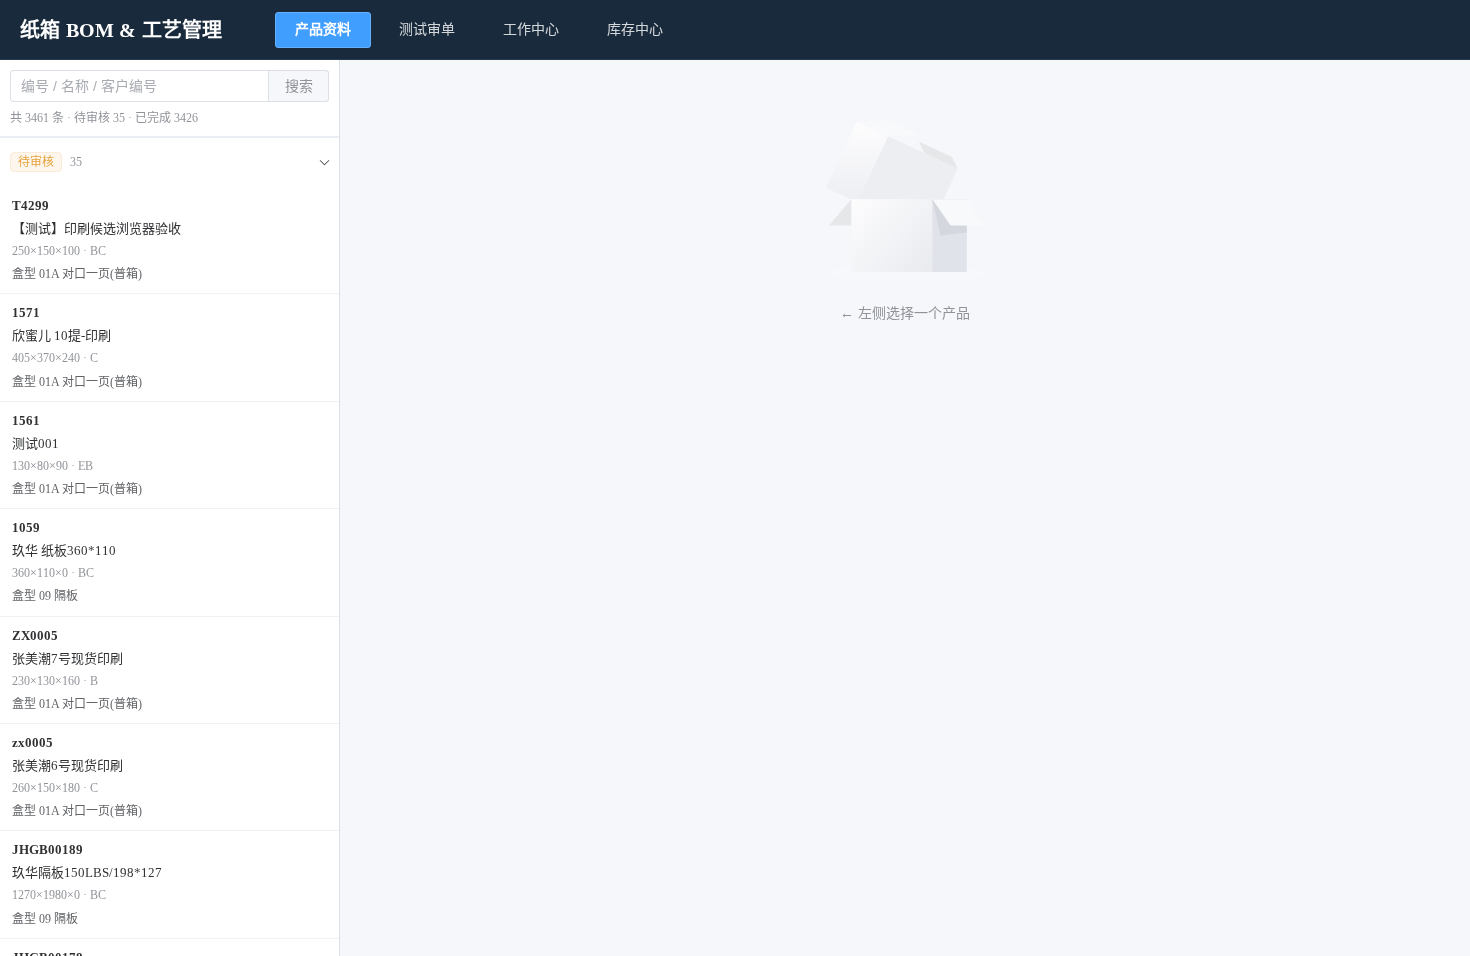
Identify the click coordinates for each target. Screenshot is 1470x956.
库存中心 (635, 29)
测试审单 (427, 29)
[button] (169, 162)
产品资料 (323, 29)
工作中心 (531, 29)
